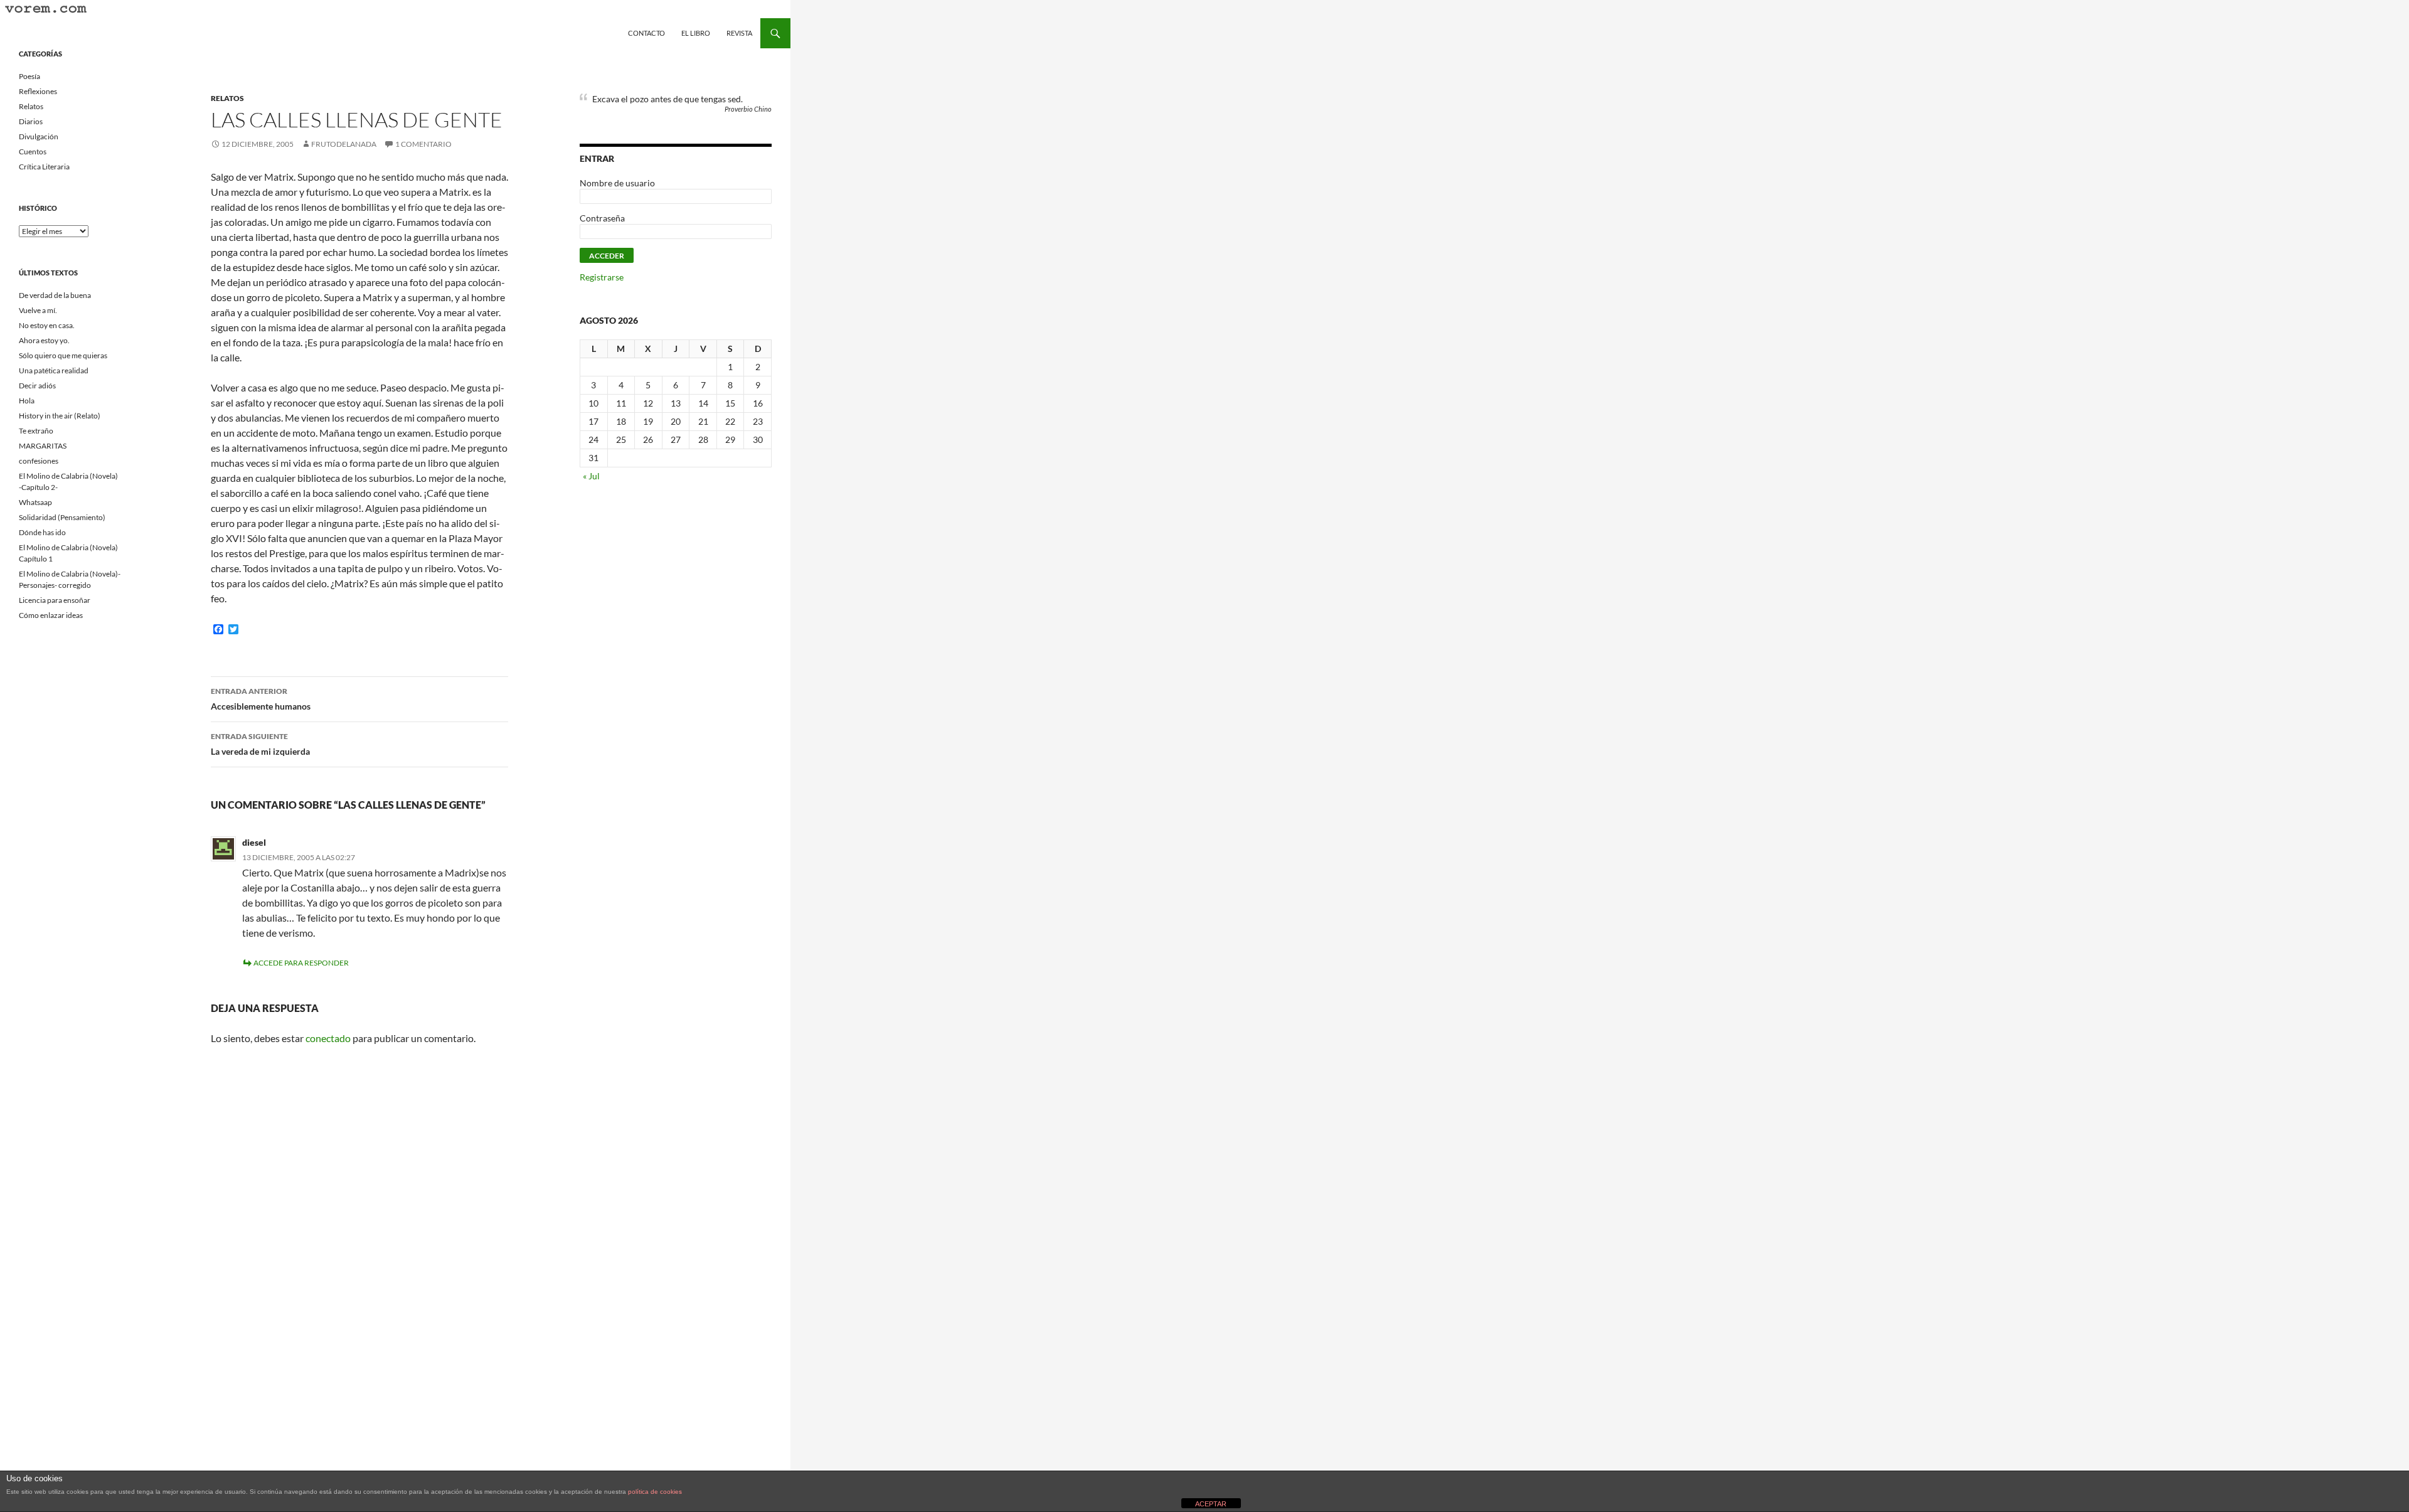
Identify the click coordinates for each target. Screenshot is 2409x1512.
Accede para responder (301, 963)
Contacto (646, 33)
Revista (739, 33)
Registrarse (602, 277)
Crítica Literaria (44, 167)
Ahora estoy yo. (44, 340)
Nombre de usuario (617, 183)
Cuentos (33, 152)
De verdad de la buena (55, 295)
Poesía (29, 76)
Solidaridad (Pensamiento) (62, 517)
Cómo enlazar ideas (51, 615)
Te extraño (36, 431)
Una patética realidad (54, 370)
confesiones (39, 461)
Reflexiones (38, 91)
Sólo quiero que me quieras (63, 355)
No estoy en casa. (47, 325)
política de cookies (655, 1492)
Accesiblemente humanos (261, 699)
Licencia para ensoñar (55, 600)
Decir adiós (37, 386)
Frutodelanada (344, 144)
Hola (27, 401)
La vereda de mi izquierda (260, 744)
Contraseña (602, 218)
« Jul (591, 476)
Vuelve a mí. (38, 310)
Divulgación (39, 136)
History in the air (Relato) (60, 416)
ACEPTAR (1211, 1504)
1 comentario (423, 144)
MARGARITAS (43, 446)
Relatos (227, 98)
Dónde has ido (42, 532)
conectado (328, 1038)
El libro (696, 33)
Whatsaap (35, 502)
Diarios (31, 121)
